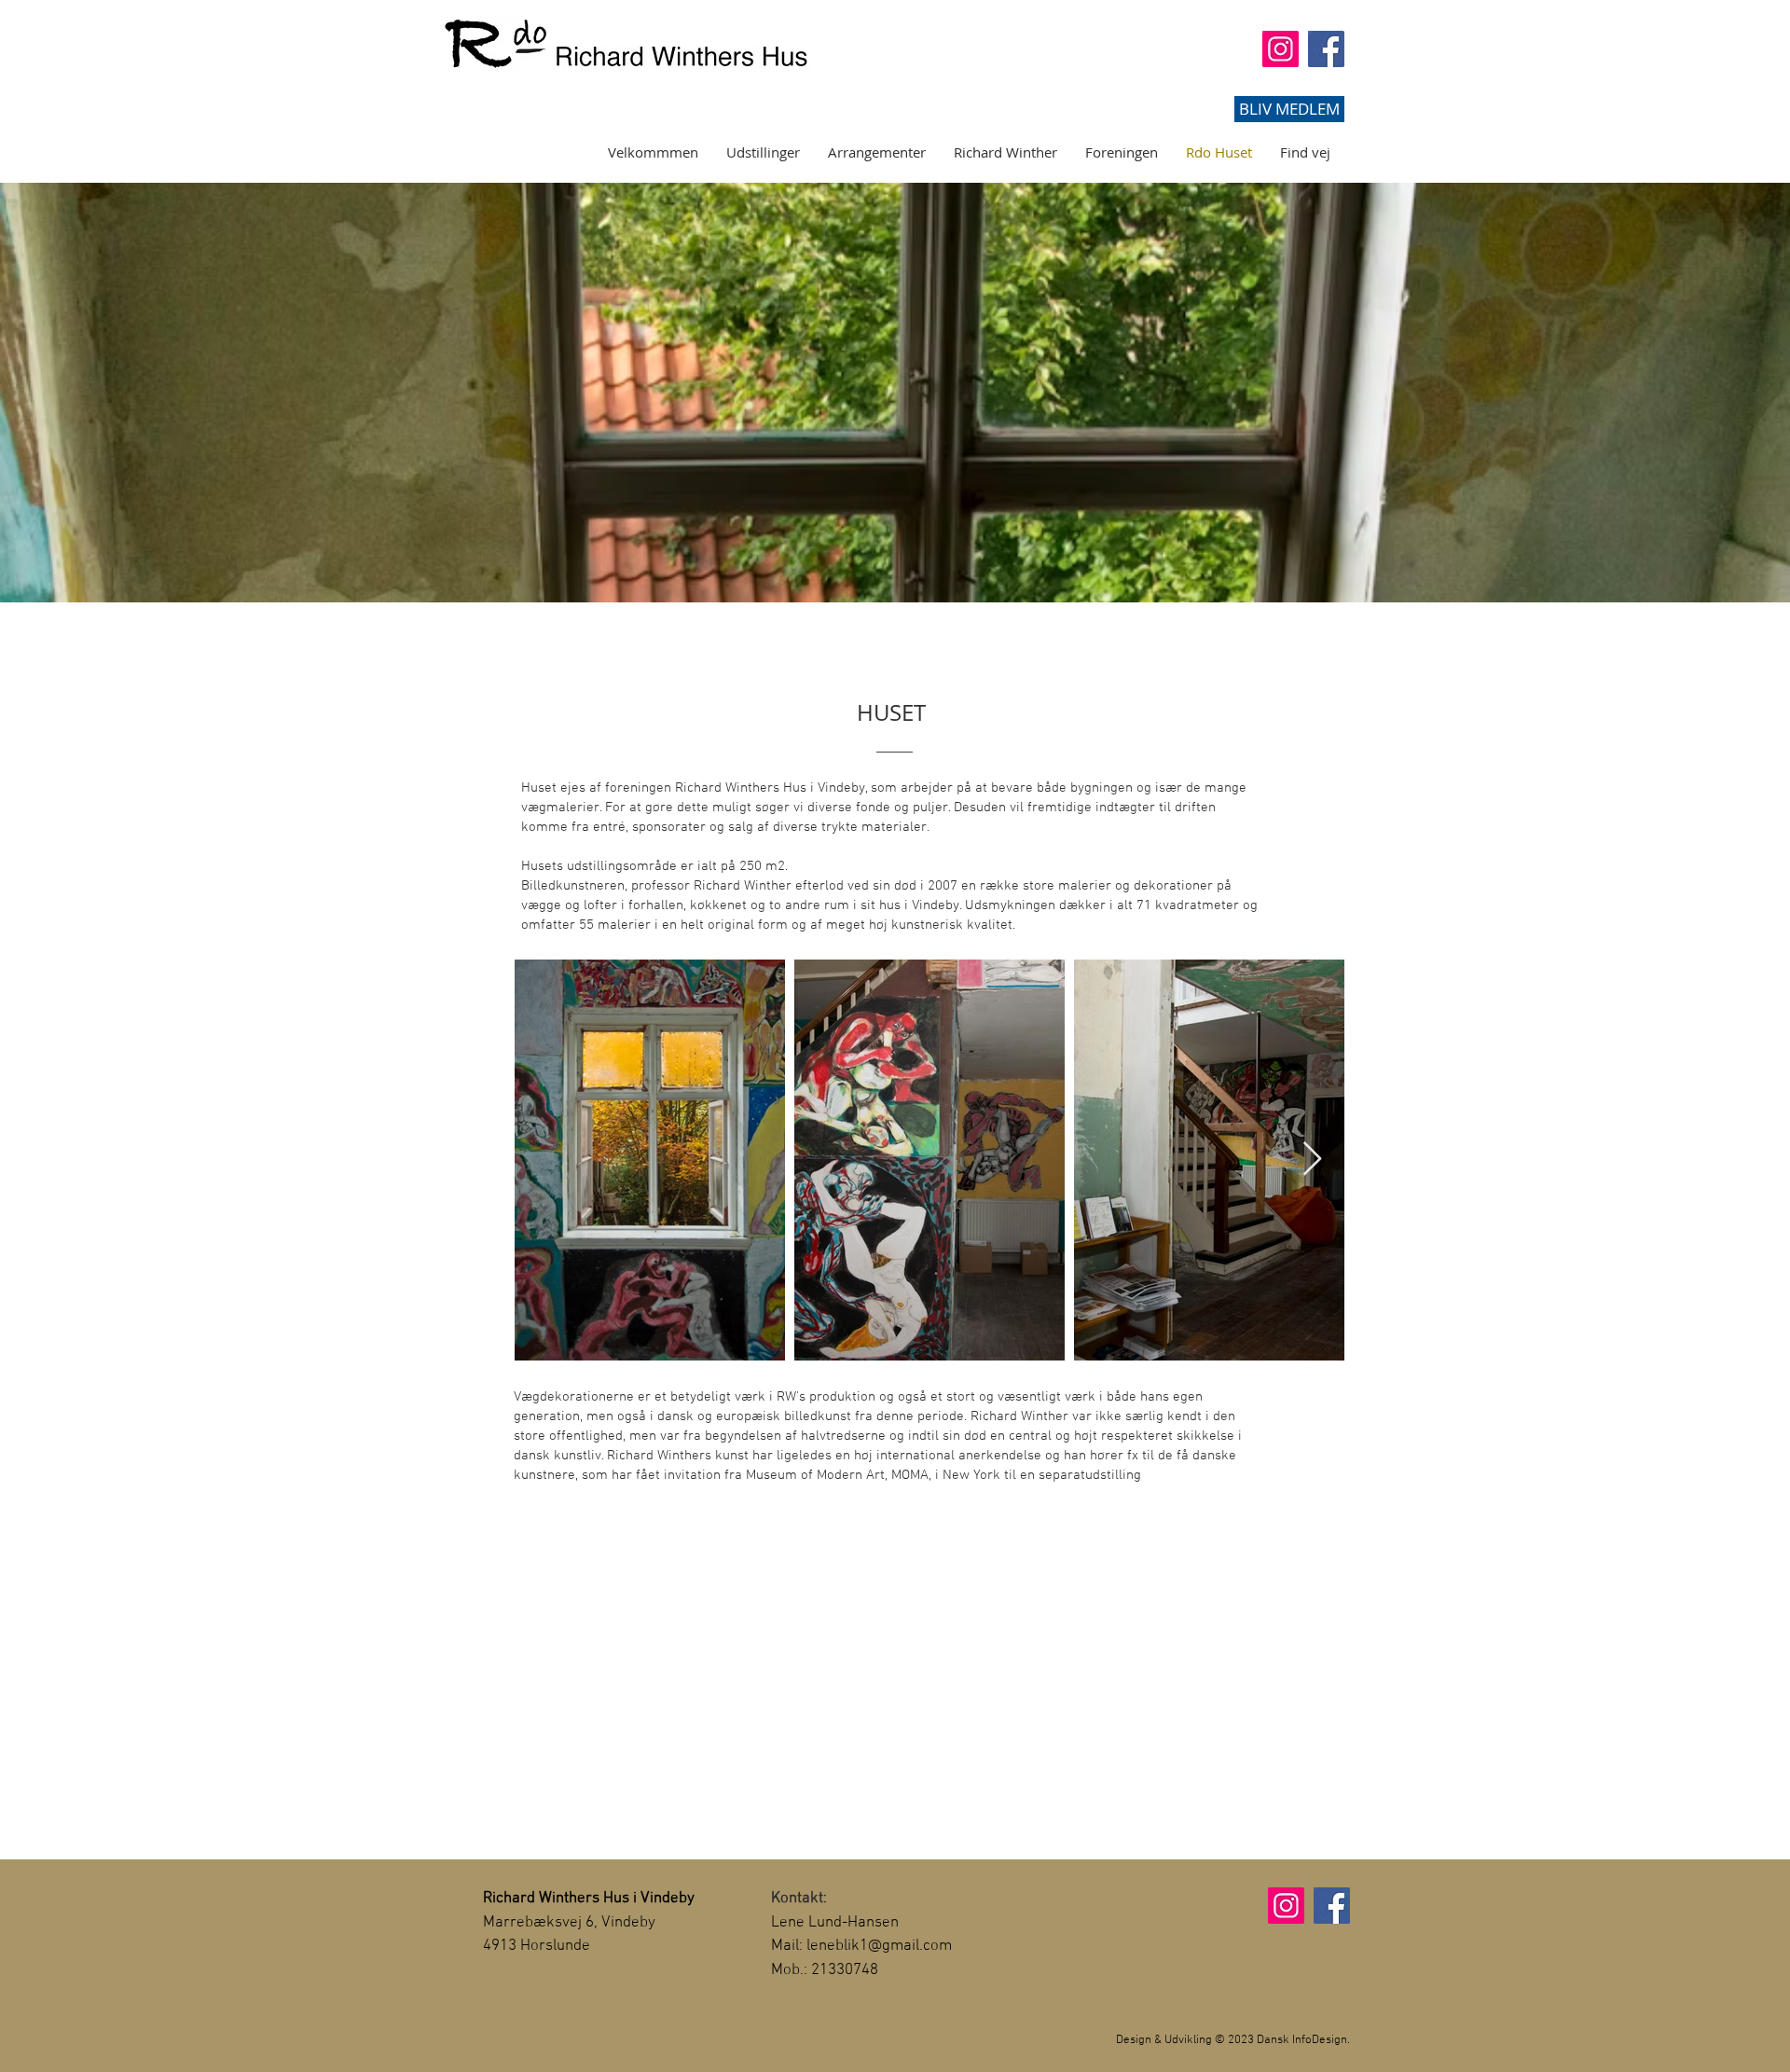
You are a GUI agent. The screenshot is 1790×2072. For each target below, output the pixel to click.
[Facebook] (1326, 49)
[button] (1289, 109)
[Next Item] (1312, 1160)
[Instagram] (1281, 49)
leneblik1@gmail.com (879, 1946)
